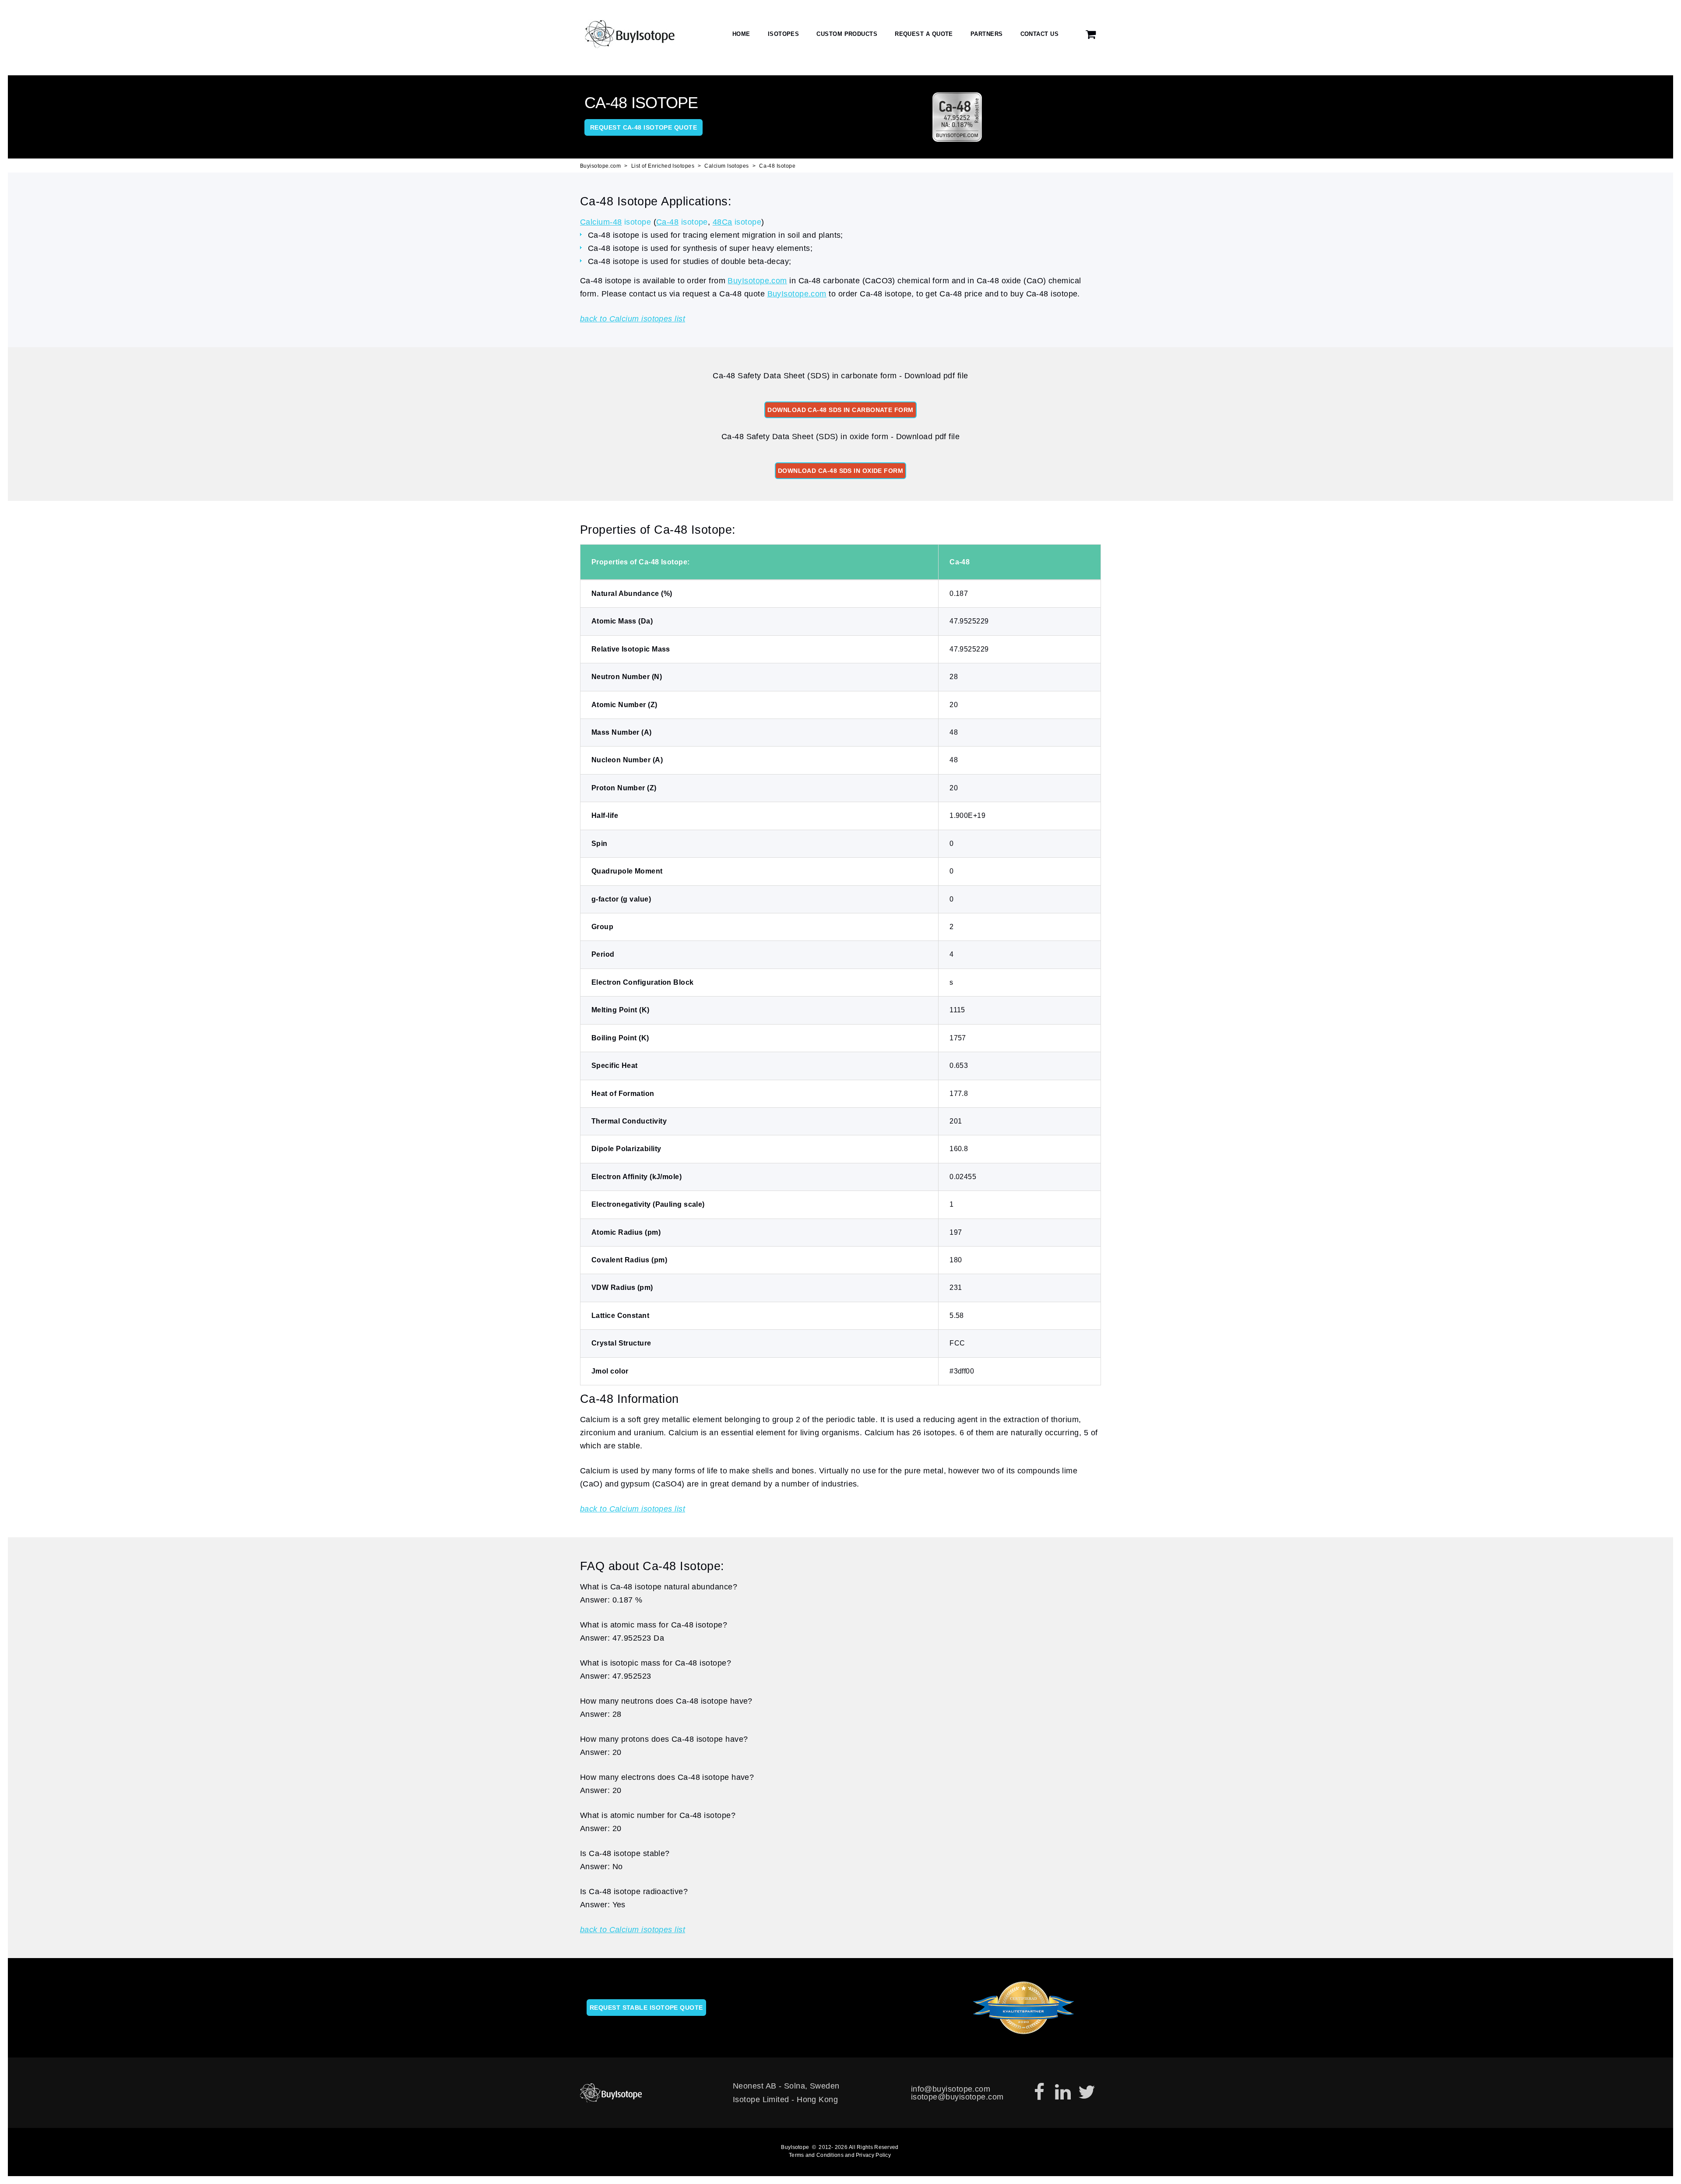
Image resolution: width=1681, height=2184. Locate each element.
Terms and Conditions (816, 2155)
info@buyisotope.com (951, 2089)
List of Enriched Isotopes (663, 166)
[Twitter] (1087, 2092)
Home (741, 34)
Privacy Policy (873, 2155)
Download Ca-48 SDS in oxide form (840, 471)
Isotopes (784, 34)
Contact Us (1040, 34)
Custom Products (847, 34)
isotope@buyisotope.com (957, 2097)
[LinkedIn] (1063, 2092)
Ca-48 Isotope (777, 166)
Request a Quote (924, 34)
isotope (615, 222)
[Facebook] (1039, 2092)
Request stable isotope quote (646, 2008)
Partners (987, 34)
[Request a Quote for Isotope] (1091, 34)
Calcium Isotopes (726, 166)
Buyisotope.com (600, 166)
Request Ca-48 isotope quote (644, 127)
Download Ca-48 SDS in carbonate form (840, 410)
